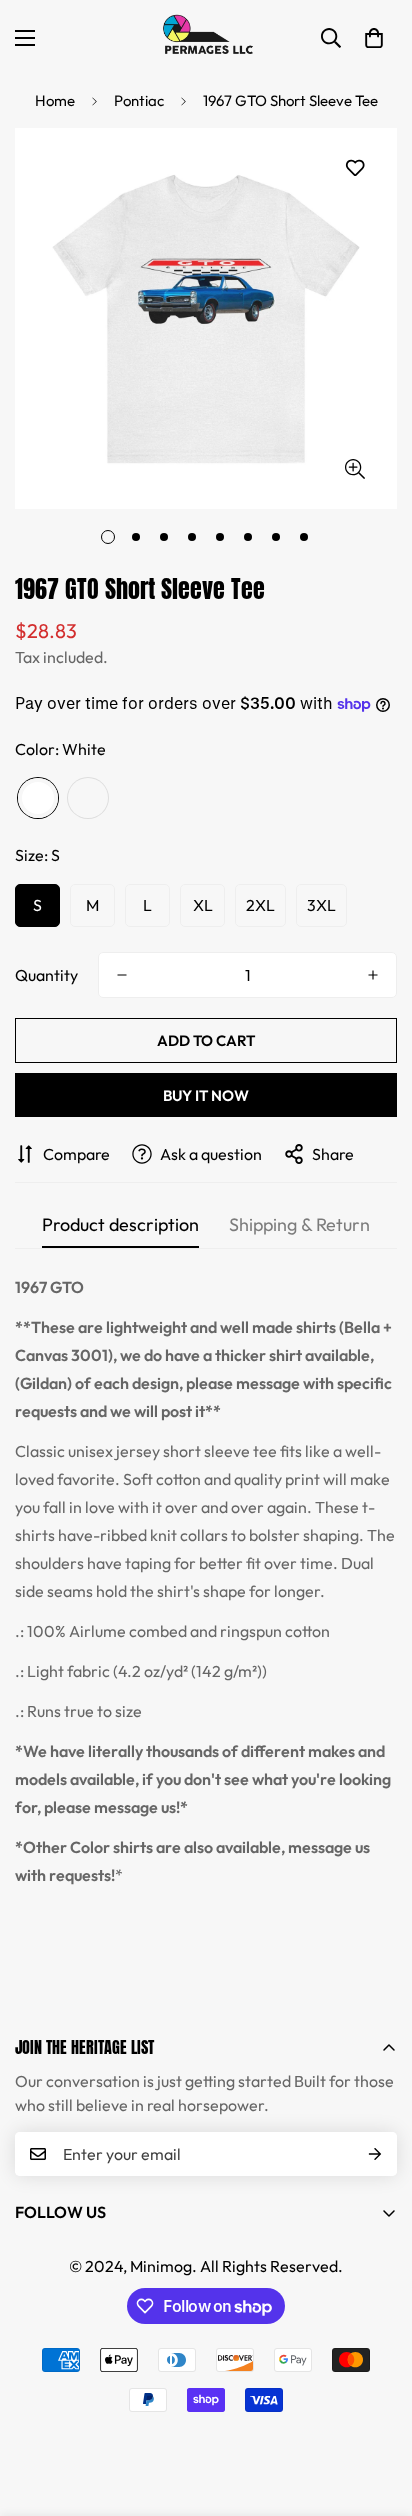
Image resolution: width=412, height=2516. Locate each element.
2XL (260, 905)
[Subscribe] (375, 2154)
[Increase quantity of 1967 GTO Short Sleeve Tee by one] (373, 975)
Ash (88, 798)
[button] (374, 38)
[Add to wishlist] (354, 168)
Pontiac (139, 100)
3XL (321, 905)
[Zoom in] (354, 468)
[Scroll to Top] (376, 2410)
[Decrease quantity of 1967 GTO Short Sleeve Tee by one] (122, 975)
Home (55, 100)
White (38, 798)
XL (203, 905)
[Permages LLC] (206, 37)
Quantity (46, 975)
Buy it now (206, 1095)
